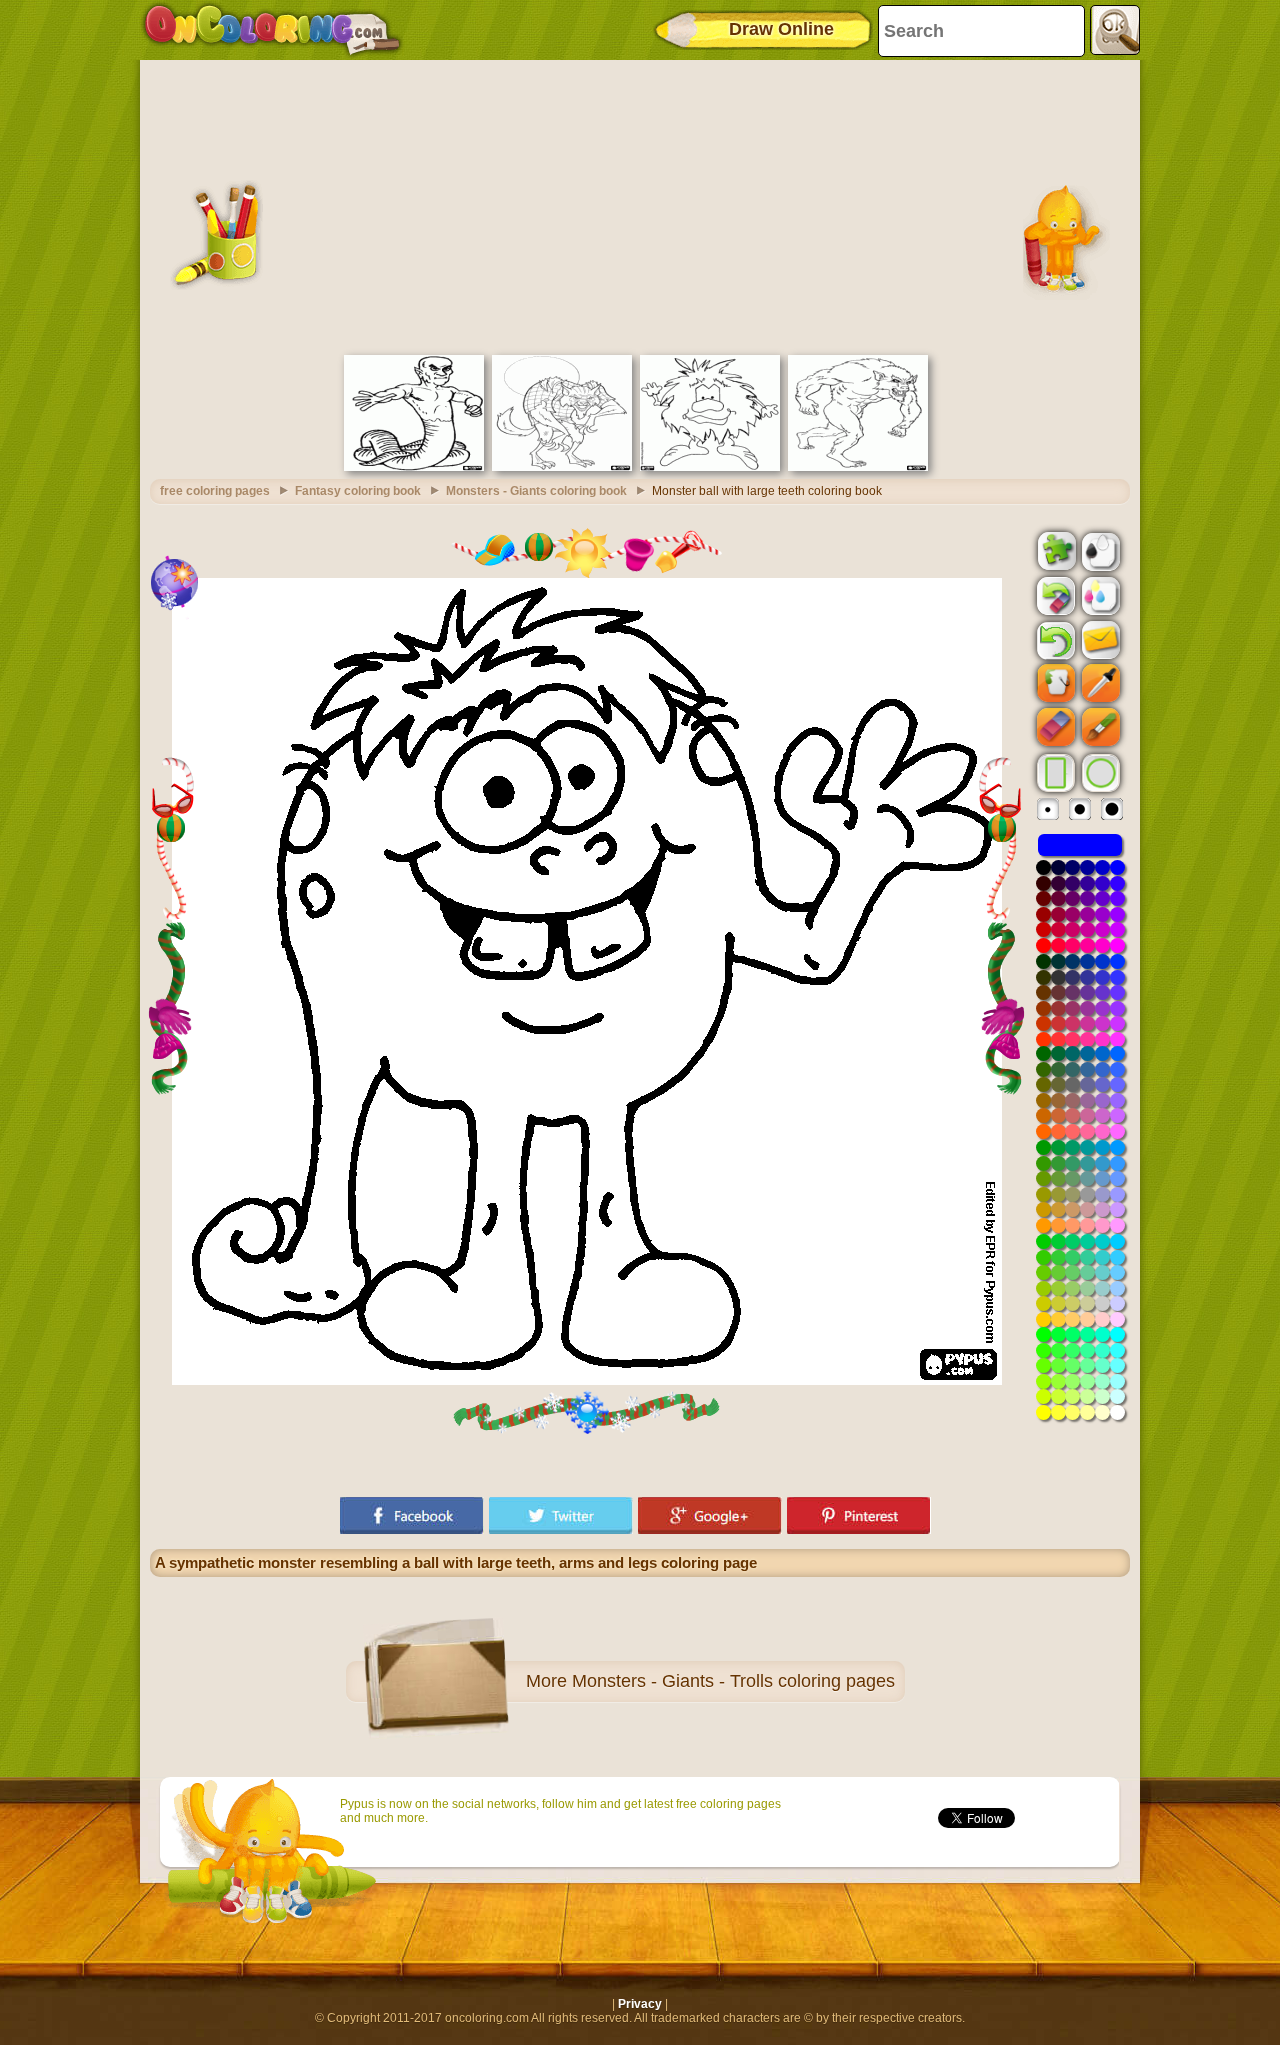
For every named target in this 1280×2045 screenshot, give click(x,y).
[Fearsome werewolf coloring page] (858, 467)
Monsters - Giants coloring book (536, 491)
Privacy (640, 2004)
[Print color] (1099, 595)
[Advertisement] (640, 205)
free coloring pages (215, 491)
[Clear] (1054, 596)
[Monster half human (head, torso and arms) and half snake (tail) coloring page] (414, 467)
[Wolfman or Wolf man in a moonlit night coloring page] (562, 467)
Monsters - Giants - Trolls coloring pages (733, 1681)
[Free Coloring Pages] (272, 30)
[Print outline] (1099, 550)
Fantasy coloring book (358, 491)
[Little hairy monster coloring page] (710, 467)
